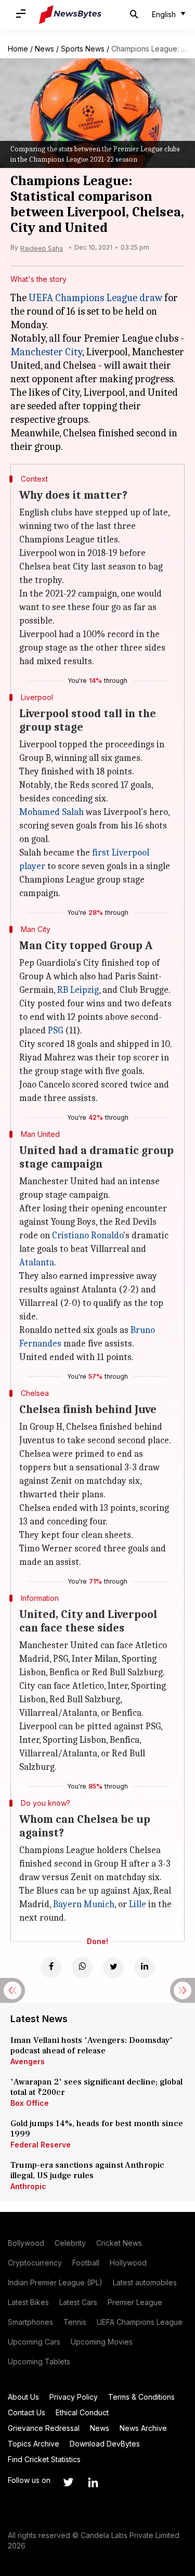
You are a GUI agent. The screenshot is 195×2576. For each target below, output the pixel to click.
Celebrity (70, 2243)
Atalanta (37, 1263)
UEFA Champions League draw (95, 298)
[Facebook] (51, 1967)
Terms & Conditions (141, 2397)
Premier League (135, 2302)
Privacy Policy (74, 2397)
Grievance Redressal (44, 2428)
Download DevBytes (105, 2444)
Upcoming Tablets (39, 2361)
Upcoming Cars (34, 2342)
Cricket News (119, 2243)
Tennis (75, 2322)
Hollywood (128, 2263)
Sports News (83, 49)
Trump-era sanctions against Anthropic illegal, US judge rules (87, 2170)
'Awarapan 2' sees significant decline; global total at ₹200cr (96, 2087)
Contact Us (27, 2412)
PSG (55, 1031)
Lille (138, 1904)
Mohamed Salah (51, 812)
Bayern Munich (84, 1904)
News (44, 49)
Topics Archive (34, 2444)
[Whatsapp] (82, 1967)
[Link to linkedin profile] (93, 2482)
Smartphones (30, 2322)
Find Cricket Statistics (44, 2459)
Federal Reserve (41, 2145)
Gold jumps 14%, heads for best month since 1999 (97, 2129)
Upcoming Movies (102, 2342)
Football (86, 2263)
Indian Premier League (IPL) (55, 2282)
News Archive (143, 2428)
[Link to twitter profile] (68, 2482)
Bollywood (26, 2243)
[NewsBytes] (70, 15)
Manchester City (46, 352)
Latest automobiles (145, 2282)
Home (18, 49)
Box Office (30, 2103)
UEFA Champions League (140, 2322)
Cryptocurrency (35, 2263)
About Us (23, 2397)
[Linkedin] (145, 1967)
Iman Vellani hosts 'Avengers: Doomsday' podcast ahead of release (92, 2046)
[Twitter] (113, 1967)
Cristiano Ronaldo (88, 1235)
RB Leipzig (78, 990)
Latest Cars (78, 2302)
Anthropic (28, 2186)
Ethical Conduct (82, 2412)
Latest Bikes (28, 2302)
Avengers (28, 2061)
